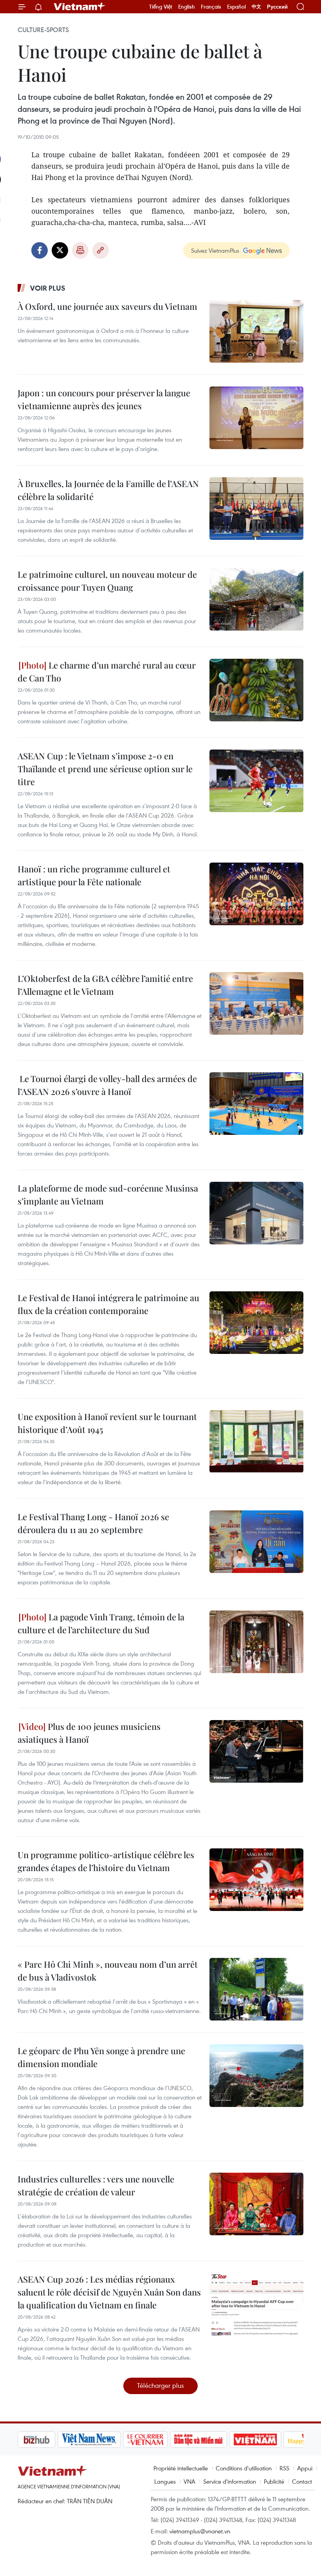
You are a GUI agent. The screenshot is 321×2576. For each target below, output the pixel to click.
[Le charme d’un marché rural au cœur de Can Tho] (256, 690)
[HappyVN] (269, 2439)
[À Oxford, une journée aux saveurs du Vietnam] (256, 331)
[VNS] (49, 2439)
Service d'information (230, 2481)
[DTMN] (159, 2439)
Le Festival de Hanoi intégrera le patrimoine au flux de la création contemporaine (108, 1304)
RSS (284, 2468)
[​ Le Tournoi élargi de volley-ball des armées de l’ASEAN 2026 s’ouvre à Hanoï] (256, 1104)
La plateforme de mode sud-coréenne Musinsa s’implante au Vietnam (108, 1195)
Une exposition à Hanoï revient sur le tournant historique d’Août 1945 (107, 1423)
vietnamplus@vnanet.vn (200, 2531)
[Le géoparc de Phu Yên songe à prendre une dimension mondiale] (256, 2076)
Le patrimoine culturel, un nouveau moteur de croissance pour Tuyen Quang (107, 581)
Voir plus (48, 288)
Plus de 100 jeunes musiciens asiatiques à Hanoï (89, 1733)
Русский (277, 7)
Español (236, 7)
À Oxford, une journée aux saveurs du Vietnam (107, 306)
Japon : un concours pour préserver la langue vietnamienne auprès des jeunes (104, 399)
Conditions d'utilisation (244, 2468)
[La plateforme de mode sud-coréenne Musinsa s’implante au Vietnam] (256, 1213)
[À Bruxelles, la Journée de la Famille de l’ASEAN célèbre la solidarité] (256, 509)
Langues (165, 2481)
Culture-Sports (43, 30)
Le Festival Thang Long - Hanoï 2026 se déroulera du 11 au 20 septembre (93, 1523)
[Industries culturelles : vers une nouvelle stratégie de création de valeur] (256, 2204)
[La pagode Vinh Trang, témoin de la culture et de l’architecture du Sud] (256, 1642)
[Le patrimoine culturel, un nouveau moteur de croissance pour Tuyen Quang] (256, 599)
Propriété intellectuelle (181, 2468)
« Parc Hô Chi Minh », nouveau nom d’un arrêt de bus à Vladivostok (108, 1971)
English (187, 7)
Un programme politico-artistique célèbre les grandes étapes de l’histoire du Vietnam (106, 1861)
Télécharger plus (160, 2385)
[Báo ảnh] (215, 2439)
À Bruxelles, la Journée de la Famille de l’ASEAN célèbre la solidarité (108, 490)
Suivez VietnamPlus (215, 250)
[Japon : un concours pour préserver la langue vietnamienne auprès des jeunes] (256, 418)
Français (211, 7)
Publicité (274, 2481)
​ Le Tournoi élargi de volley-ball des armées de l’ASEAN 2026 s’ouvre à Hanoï (107, 1085)
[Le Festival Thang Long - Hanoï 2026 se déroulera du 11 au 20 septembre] (256, 1542)
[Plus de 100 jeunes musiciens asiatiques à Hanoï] (256, 1751)
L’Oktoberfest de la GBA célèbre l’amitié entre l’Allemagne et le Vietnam (105, 985)
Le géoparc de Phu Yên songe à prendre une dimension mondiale (101, 2057)
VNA (189, 2481)
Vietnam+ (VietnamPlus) (80, 7)
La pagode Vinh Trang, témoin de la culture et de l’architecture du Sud (101, 1623)
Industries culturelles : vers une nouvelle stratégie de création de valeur (96, 2185)
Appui (305, 2468)
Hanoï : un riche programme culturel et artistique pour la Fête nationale (94, 875)
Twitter (60, 250)
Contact (302, 2481)
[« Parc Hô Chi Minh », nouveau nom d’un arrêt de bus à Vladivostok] (256, 1989)
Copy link (101, 250)
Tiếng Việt (161, 7)
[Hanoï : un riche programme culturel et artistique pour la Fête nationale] (256, 894)
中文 (256, 7)
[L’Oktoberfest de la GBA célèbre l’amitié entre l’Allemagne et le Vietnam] (256, 1003)
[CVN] (105, 2439)
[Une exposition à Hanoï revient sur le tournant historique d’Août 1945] (256, 1442)
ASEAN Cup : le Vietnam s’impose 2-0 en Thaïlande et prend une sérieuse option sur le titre (105, 769)
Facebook (40, 250)
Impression (80, 250)
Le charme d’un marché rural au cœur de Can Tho (107, 671)
